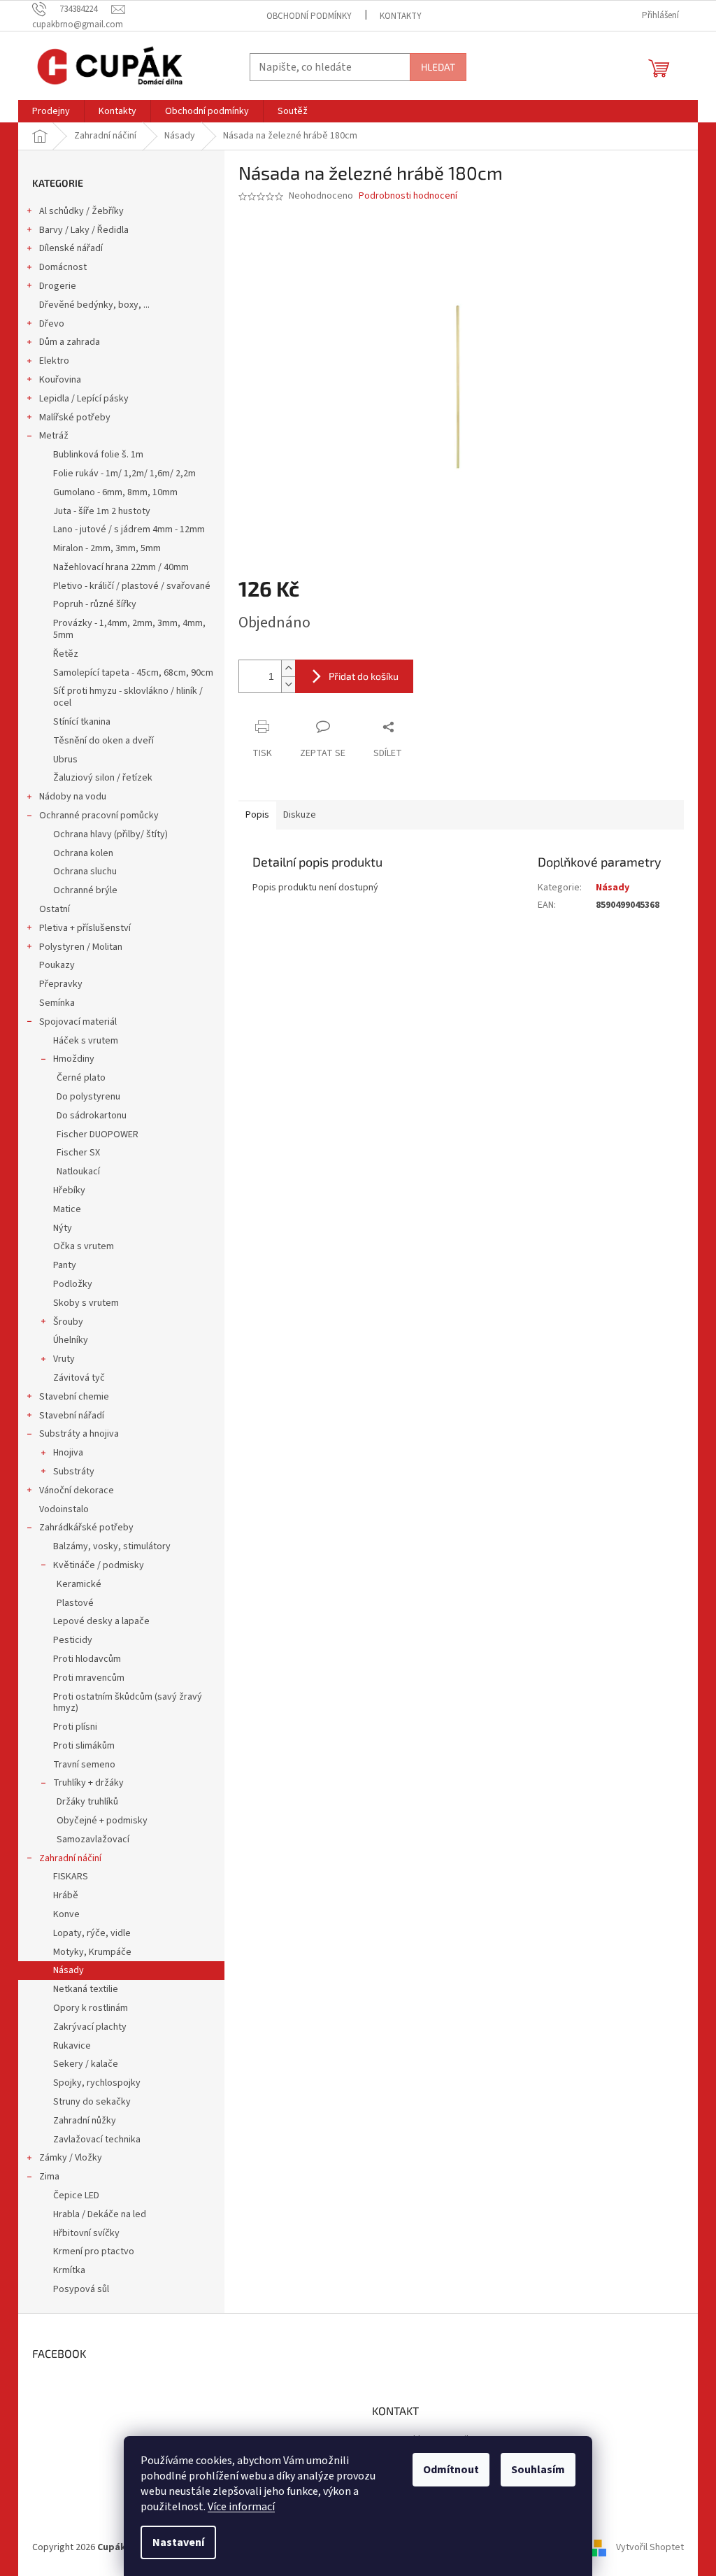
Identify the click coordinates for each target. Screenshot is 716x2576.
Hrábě (66, 1895)
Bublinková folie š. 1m (98, 455)
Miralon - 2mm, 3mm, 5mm (107, 548)
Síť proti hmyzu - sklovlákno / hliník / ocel (128, 697)
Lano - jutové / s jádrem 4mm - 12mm (129, 529)
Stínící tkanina (82, 722)
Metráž (54, 436)
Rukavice (72, 2046)
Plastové (75, 1603)
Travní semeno (84, 1765)
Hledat (438, 67)
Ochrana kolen (83, 853)
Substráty (74, 1472)
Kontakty (401, 16)
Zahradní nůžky (85, 2121)
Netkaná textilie (86, 1989)
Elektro (54, 361)
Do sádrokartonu (92, 1116)
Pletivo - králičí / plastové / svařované (132, 586)
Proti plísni (75, 1727)
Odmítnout (451, 2470)
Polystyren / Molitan (81, 947)
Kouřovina (60, 380)
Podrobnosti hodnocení (408, 196)
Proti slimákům (84, 1746)
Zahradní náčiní (70, 1858)
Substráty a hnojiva (79, 1434)
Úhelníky (71, 1340)
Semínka (57, 1003)
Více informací (241, 2507)
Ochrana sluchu (85, 871)
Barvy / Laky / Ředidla (84, 230)
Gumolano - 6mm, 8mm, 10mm (115, 492)
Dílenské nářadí (71, 248)
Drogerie (58, 286)
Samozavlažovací (93, 1840)
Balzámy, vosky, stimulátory (112, 1546)
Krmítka (69, 2270)
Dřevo (52, 324)
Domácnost (63, 267)
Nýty (63, 1228)
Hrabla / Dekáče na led (100, 2214)
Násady (69, 1970)
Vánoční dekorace (77, 1490)
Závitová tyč (79, 1378)
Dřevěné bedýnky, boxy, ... (94, 305)
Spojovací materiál (78, 1022)
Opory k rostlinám (91, 2008)
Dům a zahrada (70, 342)
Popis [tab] (257, 815)
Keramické (79, 1584)
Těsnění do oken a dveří (103, 741)
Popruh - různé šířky (95, 604)
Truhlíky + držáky (88, 1783)
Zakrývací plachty (90, 2027)
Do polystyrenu (88, 1097)
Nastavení (178, 2542)
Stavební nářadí (72, 1416)
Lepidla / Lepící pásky (84, 399)
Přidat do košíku (364, 676)
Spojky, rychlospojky (97, 2083)
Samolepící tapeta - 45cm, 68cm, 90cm (133, 673)
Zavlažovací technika (97, 2140)
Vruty (64, 1359)
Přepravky (61, 984)
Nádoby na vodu (73, 797)
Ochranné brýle (85, 890)
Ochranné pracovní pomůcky (99, 816)
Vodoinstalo (64, 1509)
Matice (67, 1209)
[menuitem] (51, 111)
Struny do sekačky (92, 2102)
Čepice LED (76, 2196)
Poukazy (57, 965)
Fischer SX (78, 1153)
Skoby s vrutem (86, 1303)
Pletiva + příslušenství (85, 928)
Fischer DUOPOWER (98, 1134)
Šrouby (68, 1322)
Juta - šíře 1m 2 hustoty (102, 511)
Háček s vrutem (86, 1041)
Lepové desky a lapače (101, 1621)
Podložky (73, 1284)
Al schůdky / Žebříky (81, 211)
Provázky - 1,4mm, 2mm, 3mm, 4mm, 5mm (129, 629)
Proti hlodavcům (87, 1659)
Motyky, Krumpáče (92, 1952)
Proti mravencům (89, 1678)
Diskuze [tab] (300, 815)
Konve (66, 1914)
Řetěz (66, 654)
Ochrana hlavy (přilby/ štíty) (110, 834)
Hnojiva (68, 1453)
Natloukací (78, 1172)
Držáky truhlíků (87, 1802)
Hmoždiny (74, 1059)
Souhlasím (538, 2470)
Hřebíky (69, 1190)
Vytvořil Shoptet (650, 2547)
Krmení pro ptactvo (94, 2251)
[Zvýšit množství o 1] (288, 668)
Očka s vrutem (84, 1246)
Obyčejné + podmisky (102, 1821)
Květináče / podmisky (99, 1565)
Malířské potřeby (75, 418)
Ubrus (65, 760)
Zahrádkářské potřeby (86, 1528)
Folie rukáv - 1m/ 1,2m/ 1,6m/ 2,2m (124, 474)
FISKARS (71, 1877)
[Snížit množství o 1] (288, 684)
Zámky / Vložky (71, 2158)
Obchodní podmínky (309, 16)
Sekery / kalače (86, 2064)
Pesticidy (73, 1640)
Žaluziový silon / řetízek (103, 778)
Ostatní (55, 909)
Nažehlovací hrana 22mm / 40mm (121, 567)
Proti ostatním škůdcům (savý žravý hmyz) (128, 1703)
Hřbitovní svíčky (86, 2233)
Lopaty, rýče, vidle (92, 1933)
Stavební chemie (74, 1397)
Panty (65, 1265)
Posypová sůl (81, 2289)
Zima (49, 2177)
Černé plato (81, 1078)
